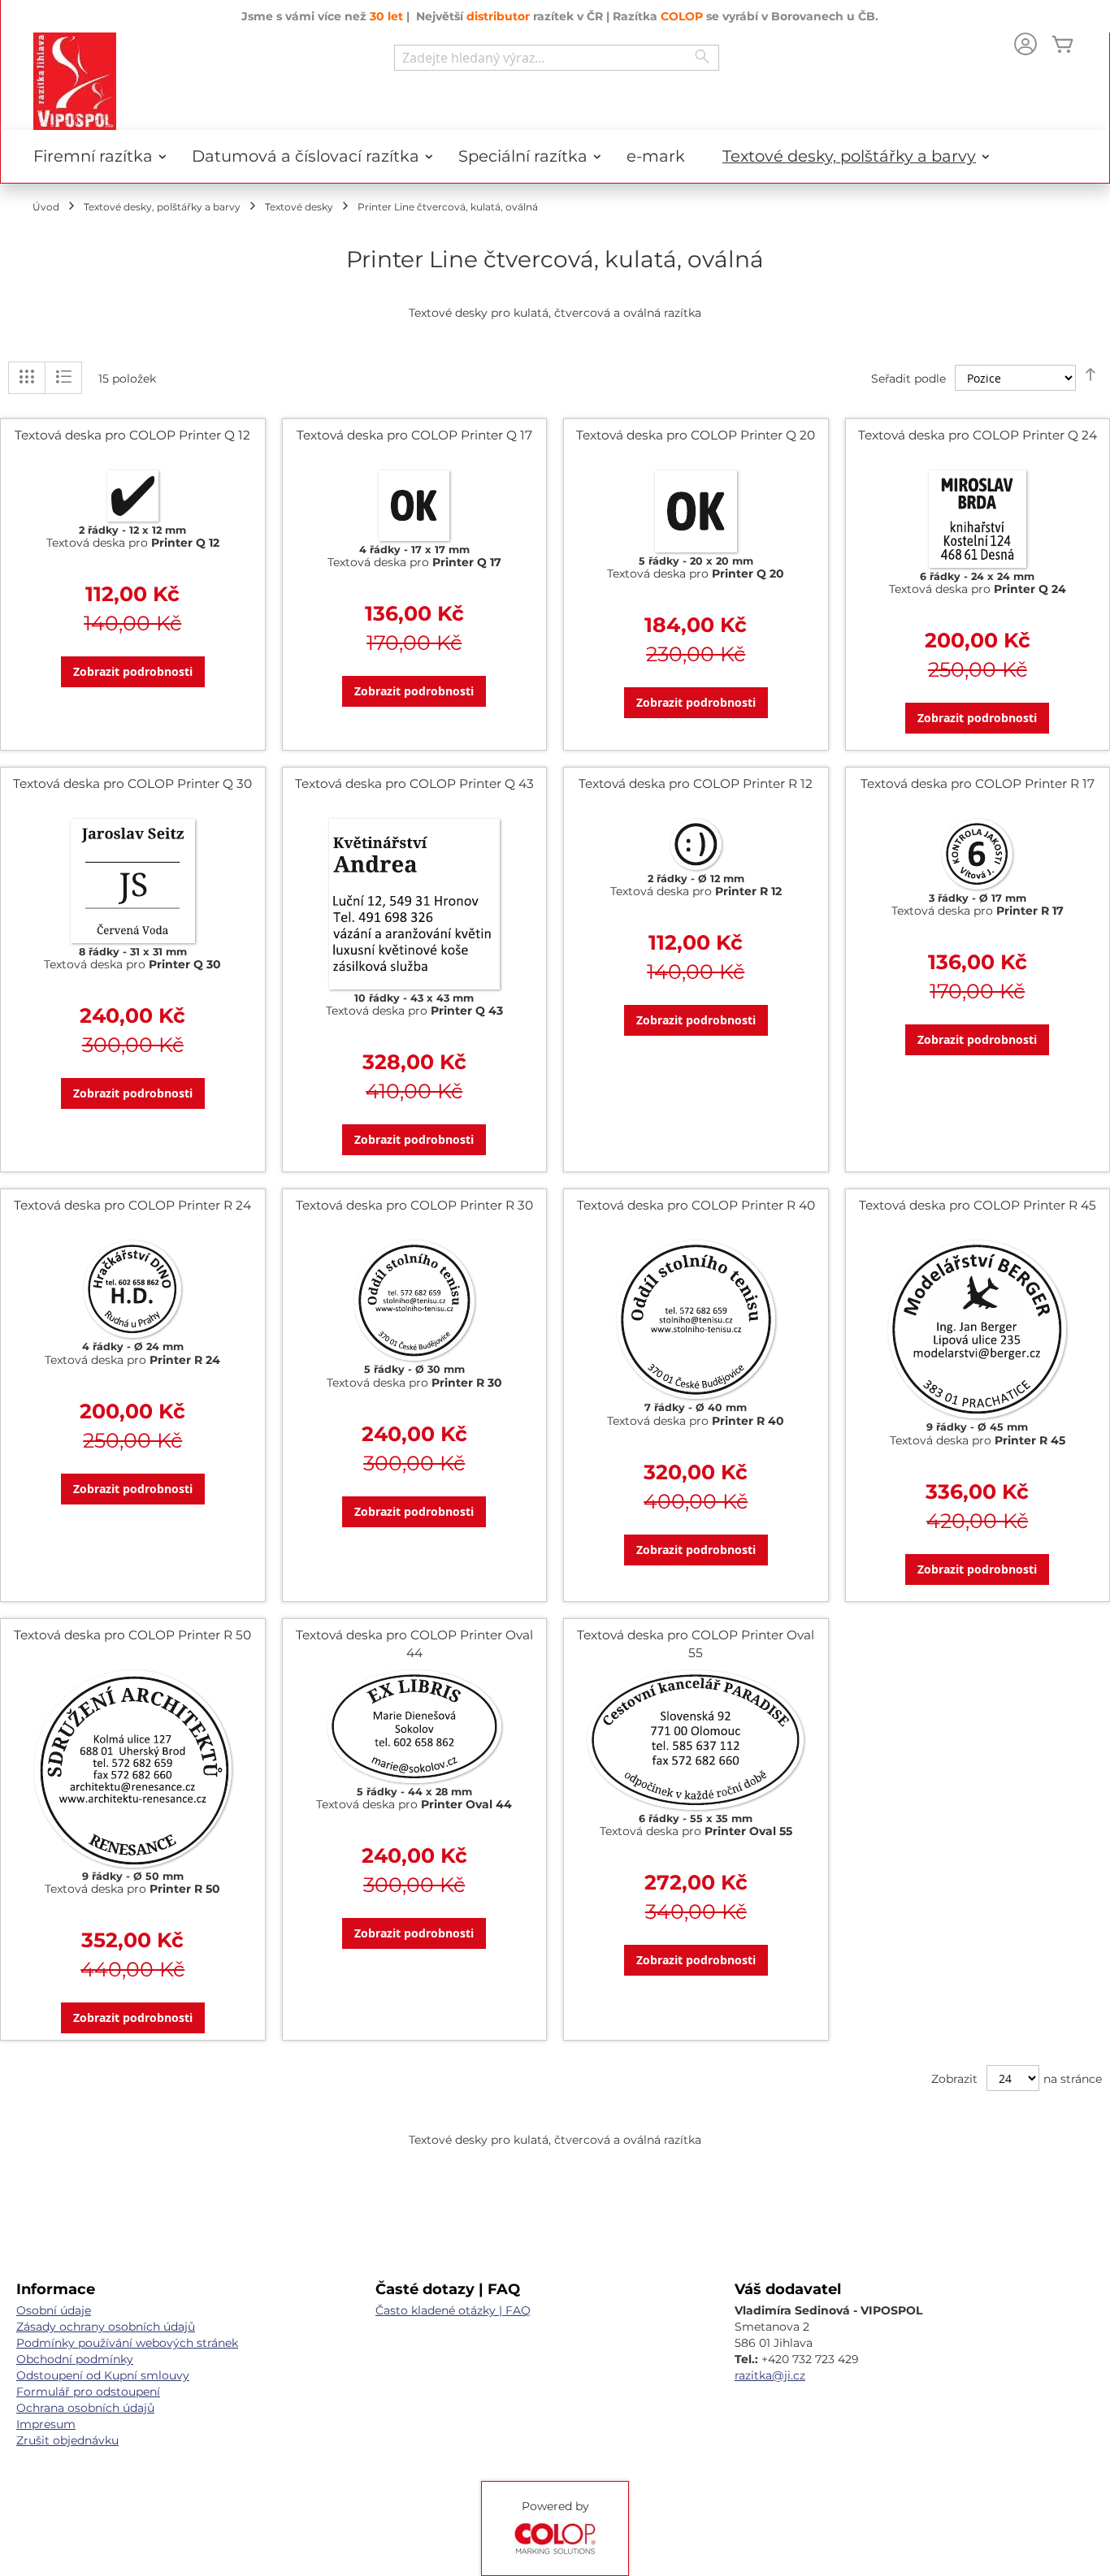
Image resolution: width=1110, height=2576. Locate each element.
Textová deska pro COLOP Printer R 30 (414, 1205)
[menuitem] (94, 156)
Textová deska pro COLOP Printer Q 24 (978, 435)
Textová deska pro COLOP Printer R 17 (978, 784)
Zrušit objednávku (67, 2440)
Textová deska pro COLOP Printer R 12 (696, 784)
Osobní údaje (54, 2310)
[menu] (555, 156)
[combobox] (557, 58)
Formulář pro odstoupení (88, 2392)
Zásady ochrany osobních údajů (106, 2327)
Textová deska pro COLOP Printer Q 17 (414, 435)
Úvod (46, 207)
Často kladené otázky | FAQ (453, 2310)
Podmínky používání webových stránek (127, 2343)
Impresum (46, 2424)
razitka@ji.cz (770, 2375)
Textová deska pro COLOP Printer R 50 (132, 1635)
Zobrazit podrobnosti (133, 671)
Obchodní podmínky (75, 2359)
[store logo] (75, 81)
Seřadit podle (908, 379)
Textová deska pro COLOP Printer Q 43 (414, 784)
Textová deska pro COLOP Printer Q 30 (132, 784)
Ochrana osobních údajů (85, 2408)
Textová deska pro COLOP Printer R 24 (132, 1205)
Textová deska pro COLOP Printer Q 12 (132, 435)
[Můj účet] (1025, 46)
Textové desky (299, 207)
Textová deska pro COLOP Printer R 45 (978, 1205)
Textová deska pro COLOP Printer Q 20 (696, 435)
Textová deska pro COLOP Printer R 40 (696, 1205)
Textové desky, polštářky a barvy (162, 207)
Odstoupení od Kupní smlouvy (103, 2375)
